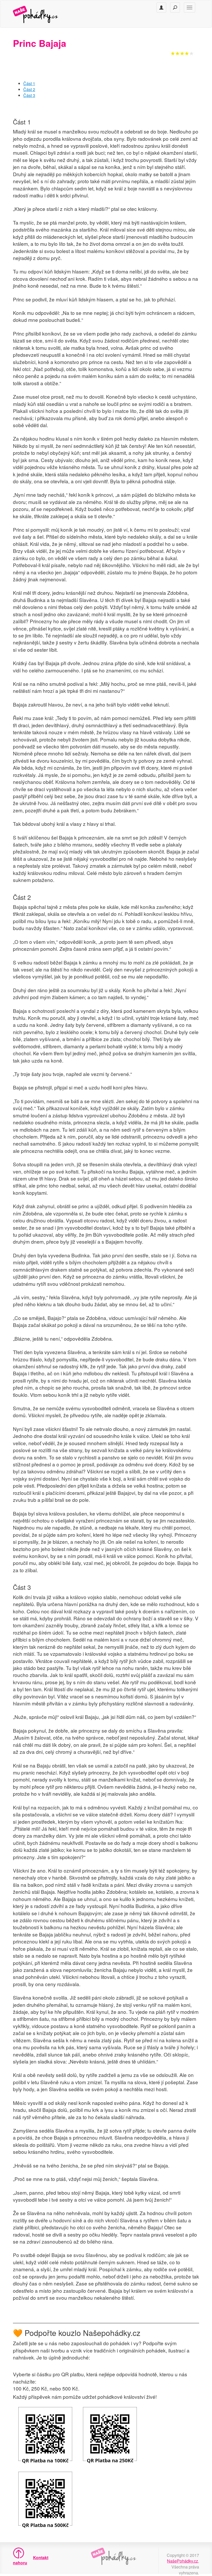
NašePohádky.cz (183, 2561)
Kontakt (41, 2558)
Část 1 (29, 83)
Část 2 (29, 89)
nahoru (17, 2563)
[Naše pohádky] (41, 14)
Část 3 (29, 95)
